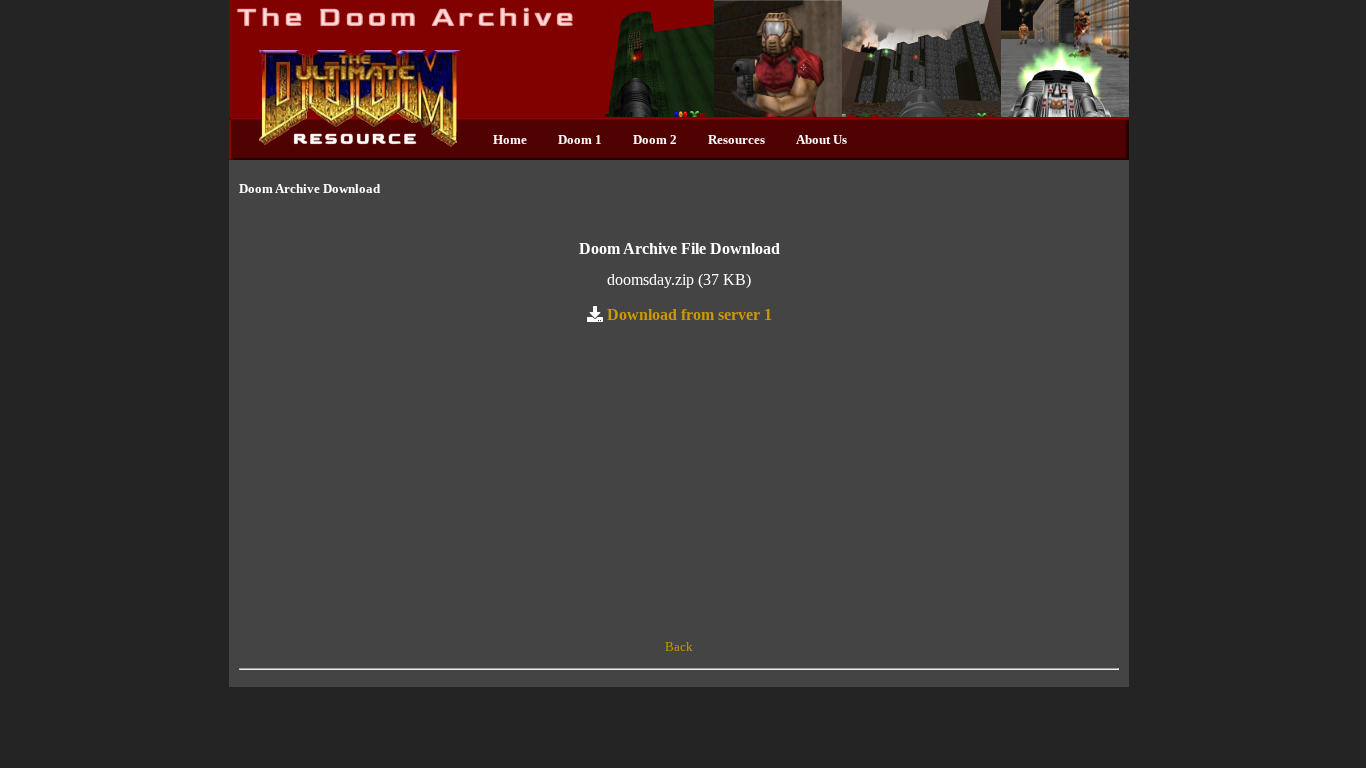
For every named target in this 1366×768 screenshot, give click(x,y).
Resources (736, 139)
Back (679, 646)
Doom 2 (655, 139)
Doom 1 (580, 139)
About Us (821, 139)
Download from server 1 (689, 314)
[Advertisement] (679, 482)
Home (510, 139)
